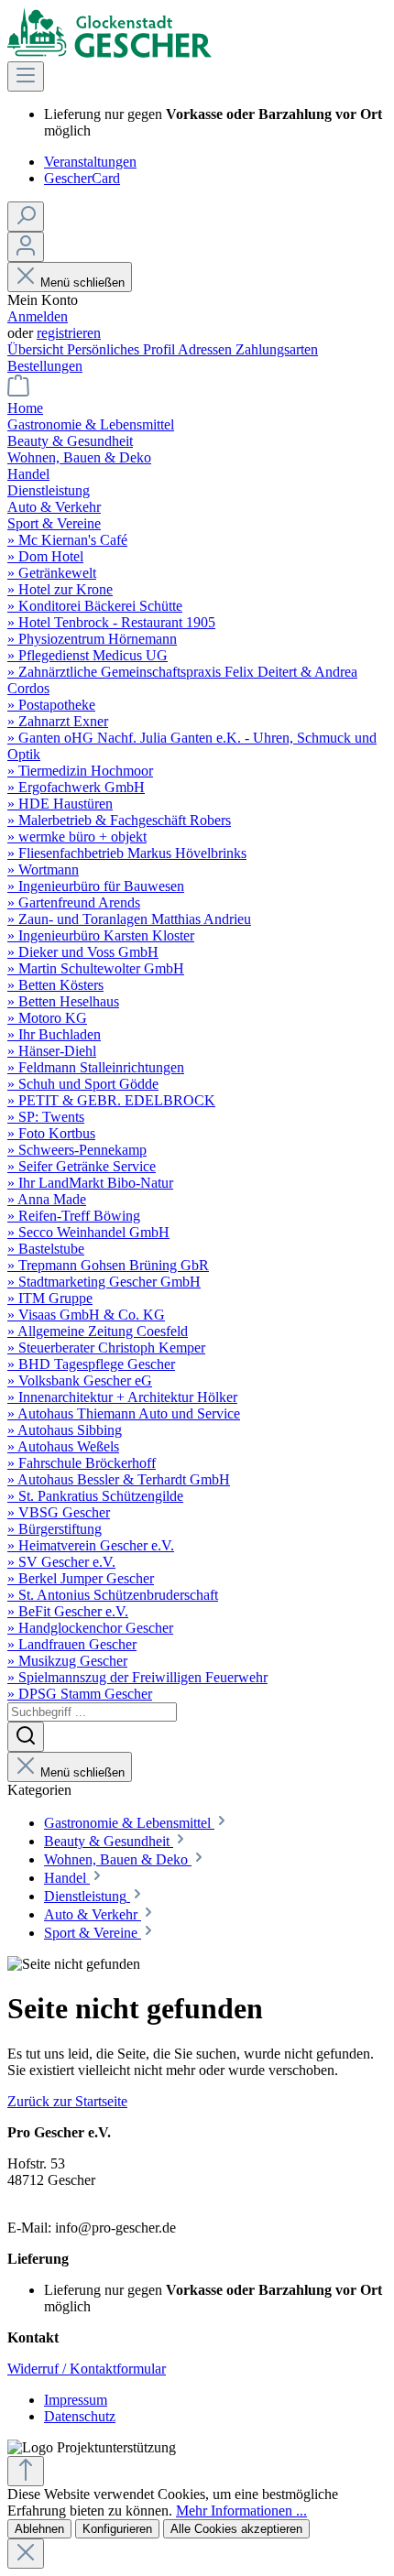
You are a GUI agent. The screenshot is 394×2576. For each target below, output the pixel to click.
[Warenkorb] (18, 391)
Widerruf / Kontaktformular (87, 2369)
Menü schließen (82, 283)
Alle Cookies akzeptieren (236, 2529)
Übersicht (37, 349)
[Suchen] (26, 217)
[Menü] (26, 76)
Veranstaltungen (90, 162)
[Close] (26, 2554)
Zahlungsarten (277, 349)
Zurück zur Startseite (67, 2101)
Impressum (76, 2400)
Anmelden (38, 316)
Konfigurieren (117, 2529)
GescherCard (82, 178)
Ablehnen (39, 2529)
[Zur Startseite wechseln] (109, 53)
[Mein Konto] (26, 247)
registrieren (69, 333)
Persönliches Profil (122, 349)
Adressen (207, 349)
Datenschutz (80, 2416)
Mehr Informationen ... (241, 2511)
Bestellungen (45, 366)
